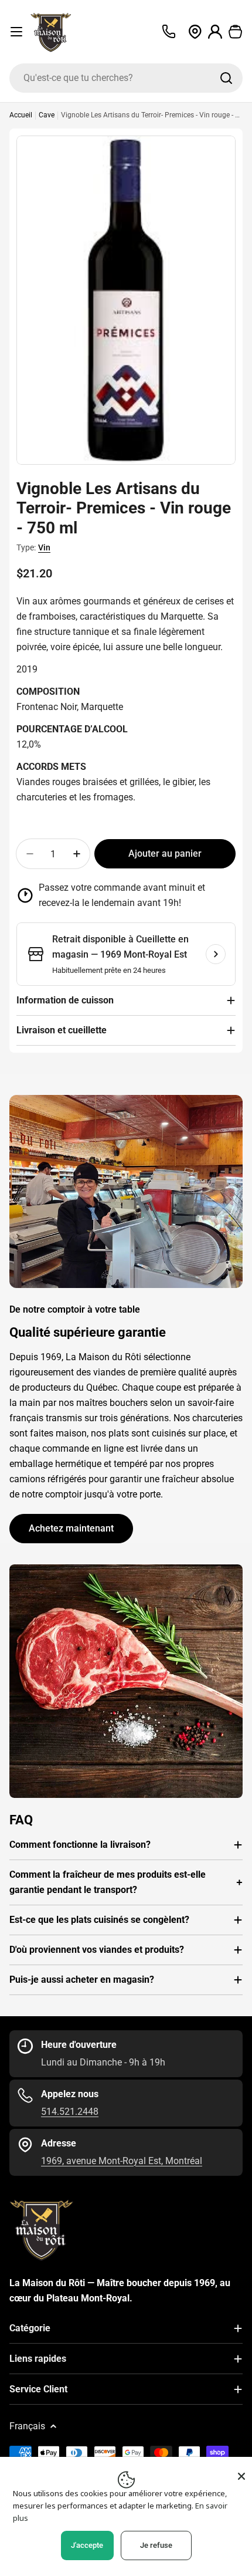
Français (27, 2426)
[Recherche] (226, 78)
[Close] (241, 2476)
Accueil (21, 115)
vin (44, 547)
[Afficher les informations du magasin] (216, 954)
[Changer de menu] (16, 32)
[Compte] (215, 32)
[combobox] (126, 78)
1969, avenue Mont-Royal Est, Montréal (122, 2161)
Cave (47, 115)
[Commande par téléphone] (169, 32)
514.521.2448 (70, 2112)
